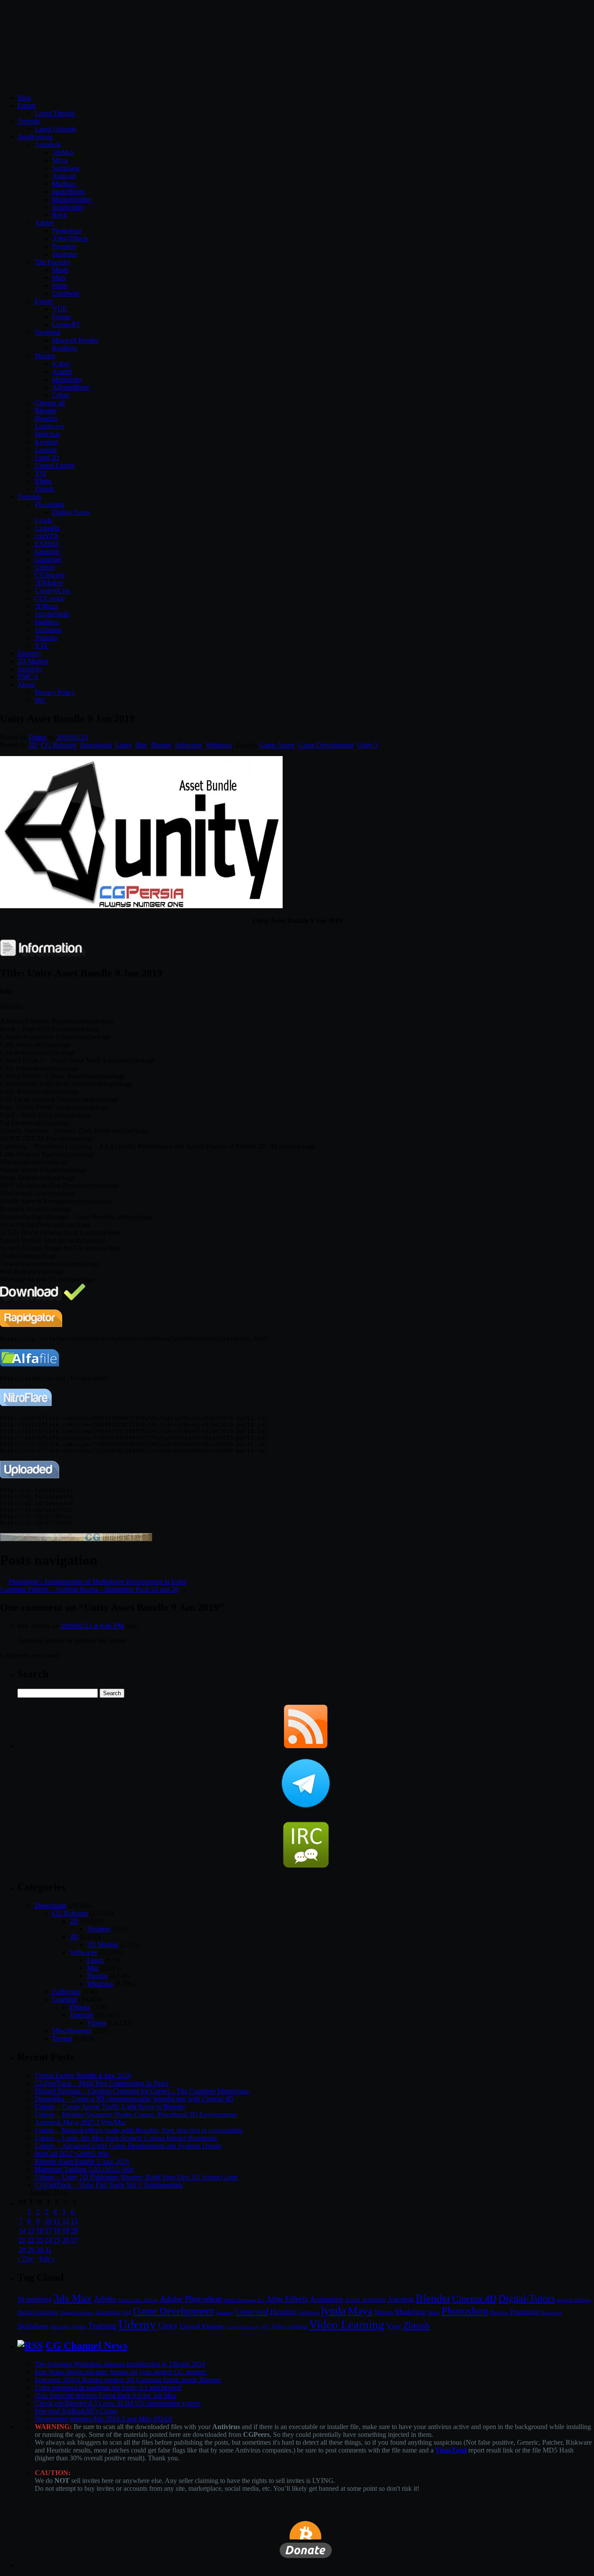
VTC (42, 645)
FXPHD (47, 544)
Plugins (45, 356)
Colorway (66, 293)
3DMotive (49, 583)
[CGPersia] (76, 1539)
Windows (219, 745)
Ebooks (80, 2007)
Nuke (60, 285)
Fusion (62, 317)
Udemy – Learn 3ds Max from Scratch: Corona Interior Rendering (126, 2138)
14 (22, 2231)
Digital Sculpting (77, 2313)
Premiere (64, 246)
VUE (60, 309)
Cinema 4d (50, 403)
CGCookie (50, 598)
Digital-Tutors (71, 512)
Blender (46, 411)
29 (31, 2250)
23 (40, 2240)
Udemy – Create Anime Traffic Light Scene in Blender (110, 2107)
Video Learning (347, 2325)
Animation (326, 2299)
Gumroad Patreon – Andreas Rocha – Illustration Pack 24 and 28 (89, 1589)
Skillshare (48, 630)
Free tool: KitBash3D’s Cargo (76, 2411)
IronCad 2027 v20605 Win (72, 2154)
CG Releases (59, 745)
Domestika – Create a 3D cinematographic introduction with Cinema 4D (134, 2099)
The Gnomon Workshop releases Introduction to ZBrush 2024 (120, 2364)
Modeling (410, 2312)
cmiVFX (47, 536)
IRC (41, 700)
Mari (59, 278)
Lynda (43, 520)
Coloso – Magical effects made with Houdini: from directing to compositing (138, 2130)
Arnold (62, 372)
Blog (24, 98)
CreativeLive (53, 591)
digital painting (38, 2312)
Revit (60, 215)
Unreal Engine (55, 465)
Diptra (37, 737)
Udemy (45, 567)
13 (74, 2221)
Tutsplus (46, 638)
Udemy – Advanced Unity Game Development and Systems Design (128, 2146)
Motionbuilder (72, 199)
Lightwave (50, 426)
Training (102, 2326)
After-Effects (70, 238)
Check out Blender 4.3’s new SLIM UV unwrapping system (118, 2403)
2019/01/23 (72, 737)
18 (57, 2231)
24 (48, 2240)
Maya (60, 160)
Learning (65, 1999)
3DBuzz (46, 606)
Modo (60, 270)
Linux (123, 745)
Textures (29, 653)
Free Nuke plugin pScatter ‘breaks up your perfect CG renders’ (121, 2372)
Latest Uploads (55, 129)
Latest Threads (55, 113)
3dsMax (63, 152)
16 (40, 2231)
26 (66, 2240)
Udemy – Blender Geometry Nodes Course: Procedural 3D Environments (136, 2114)
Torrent (62, 2038)
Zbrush (45, 489)
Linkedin (47, 528)
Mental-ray (67, 379)
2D (33, 745)
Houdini (46, 418)
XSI (40, 473)
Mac (141, 745)
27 (74, 2240)
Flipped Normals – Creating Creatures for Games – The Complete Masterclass (142, 2091)
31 (48, 2250)
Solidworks (68, 207)
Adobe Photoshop (191, 2299)
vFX (265, 2327)
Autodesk (48, 145)
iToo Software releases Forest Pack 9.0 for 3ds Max (106, 2395)
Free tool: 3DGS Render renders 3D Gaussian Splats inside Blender (128, 2380)
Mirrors (384, 2312)
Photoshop (67, 231)
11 (57, 2221)
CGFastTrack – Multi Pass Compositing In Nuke (102, 2083)
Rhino (43, 481)
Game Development (326, 745)
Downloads (96, 745)
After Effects (287, 2299)
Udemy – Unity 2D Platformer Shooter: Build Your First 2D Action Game (136, 2177)
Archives (30, 669)
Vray (394, 2326)
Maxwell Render (75, 340)
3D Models (33, 661)
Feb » (47, 2259)
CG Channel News (87, 2346)
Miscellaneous (72, 2031)
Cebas (61, 395)
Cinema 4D (474, 2299)
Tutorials (29, 497)
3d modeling (35, 2299)
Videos (97, 2023)
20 (74, 2231)
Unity (168, 2326)
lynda (334, 2311)
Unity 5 (367, 745)
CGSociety (50, 575)
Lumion (46, 450)
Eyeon (44, 301)
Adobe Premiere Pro (244, 2300)
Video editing (289, 2326)
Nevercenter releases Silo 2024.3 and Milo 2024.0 (103, 2419)
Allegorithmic (71, 387)
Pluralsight (49, 505)
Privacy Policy (55, 692)
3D (74, 1937)
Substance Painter (68, 2327)
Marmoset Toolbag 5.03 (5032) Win (84, 2169)
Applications (35, 137)
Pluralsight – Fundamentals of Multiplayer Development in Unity (98, 1581)
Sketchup (48, 434)
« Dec (26, 2259)
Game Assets (277, 745)
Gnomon (47, 552)
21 (22, 2240)
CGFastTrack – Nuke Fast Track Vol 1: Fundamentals (109, 2185)
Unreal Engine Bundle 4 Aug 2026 (83, 2075)
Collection (66, 1991)
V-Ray (61, 364)
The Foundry (53, 262)
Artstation (374, 2300)
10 (48, 2221)
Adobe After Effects (138, 2300)
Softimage (66, 168)
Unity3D (47, 458)
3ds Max (73, 2298)
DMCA (28, 677)
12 (66, 2221)
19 (66, 2231)
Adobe (44, 223)
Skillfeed (47, 622)
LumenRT (66, 325)
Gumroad (48, 559)
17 (48, 2231)
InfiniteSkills (52, 614)
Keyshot (46, 442)
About (26, 685)
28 (22, 2250)
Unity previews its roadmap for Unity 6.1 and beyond (108, 2388)
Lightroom (308, 2313)
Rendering (551, 2313)
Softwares (189, 745)
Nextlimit (48, 332)
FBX (127, 2313)
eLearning (108, 2312)
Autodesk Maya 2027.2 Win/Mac (81, 2122)
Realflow (65, 348)
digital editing (574, 2300)
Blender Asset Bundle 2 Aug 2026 (82, 2161)
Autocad (64, 176)
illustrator (65, 254)
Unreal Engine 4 (242, 2327)
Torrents (29, 121)
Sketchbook (68, 192)
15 (31, 2231)
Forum (27, 105)
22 (31, 2240)
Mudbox (64, 184)
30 (40, 2250)
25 (57, 2240)
